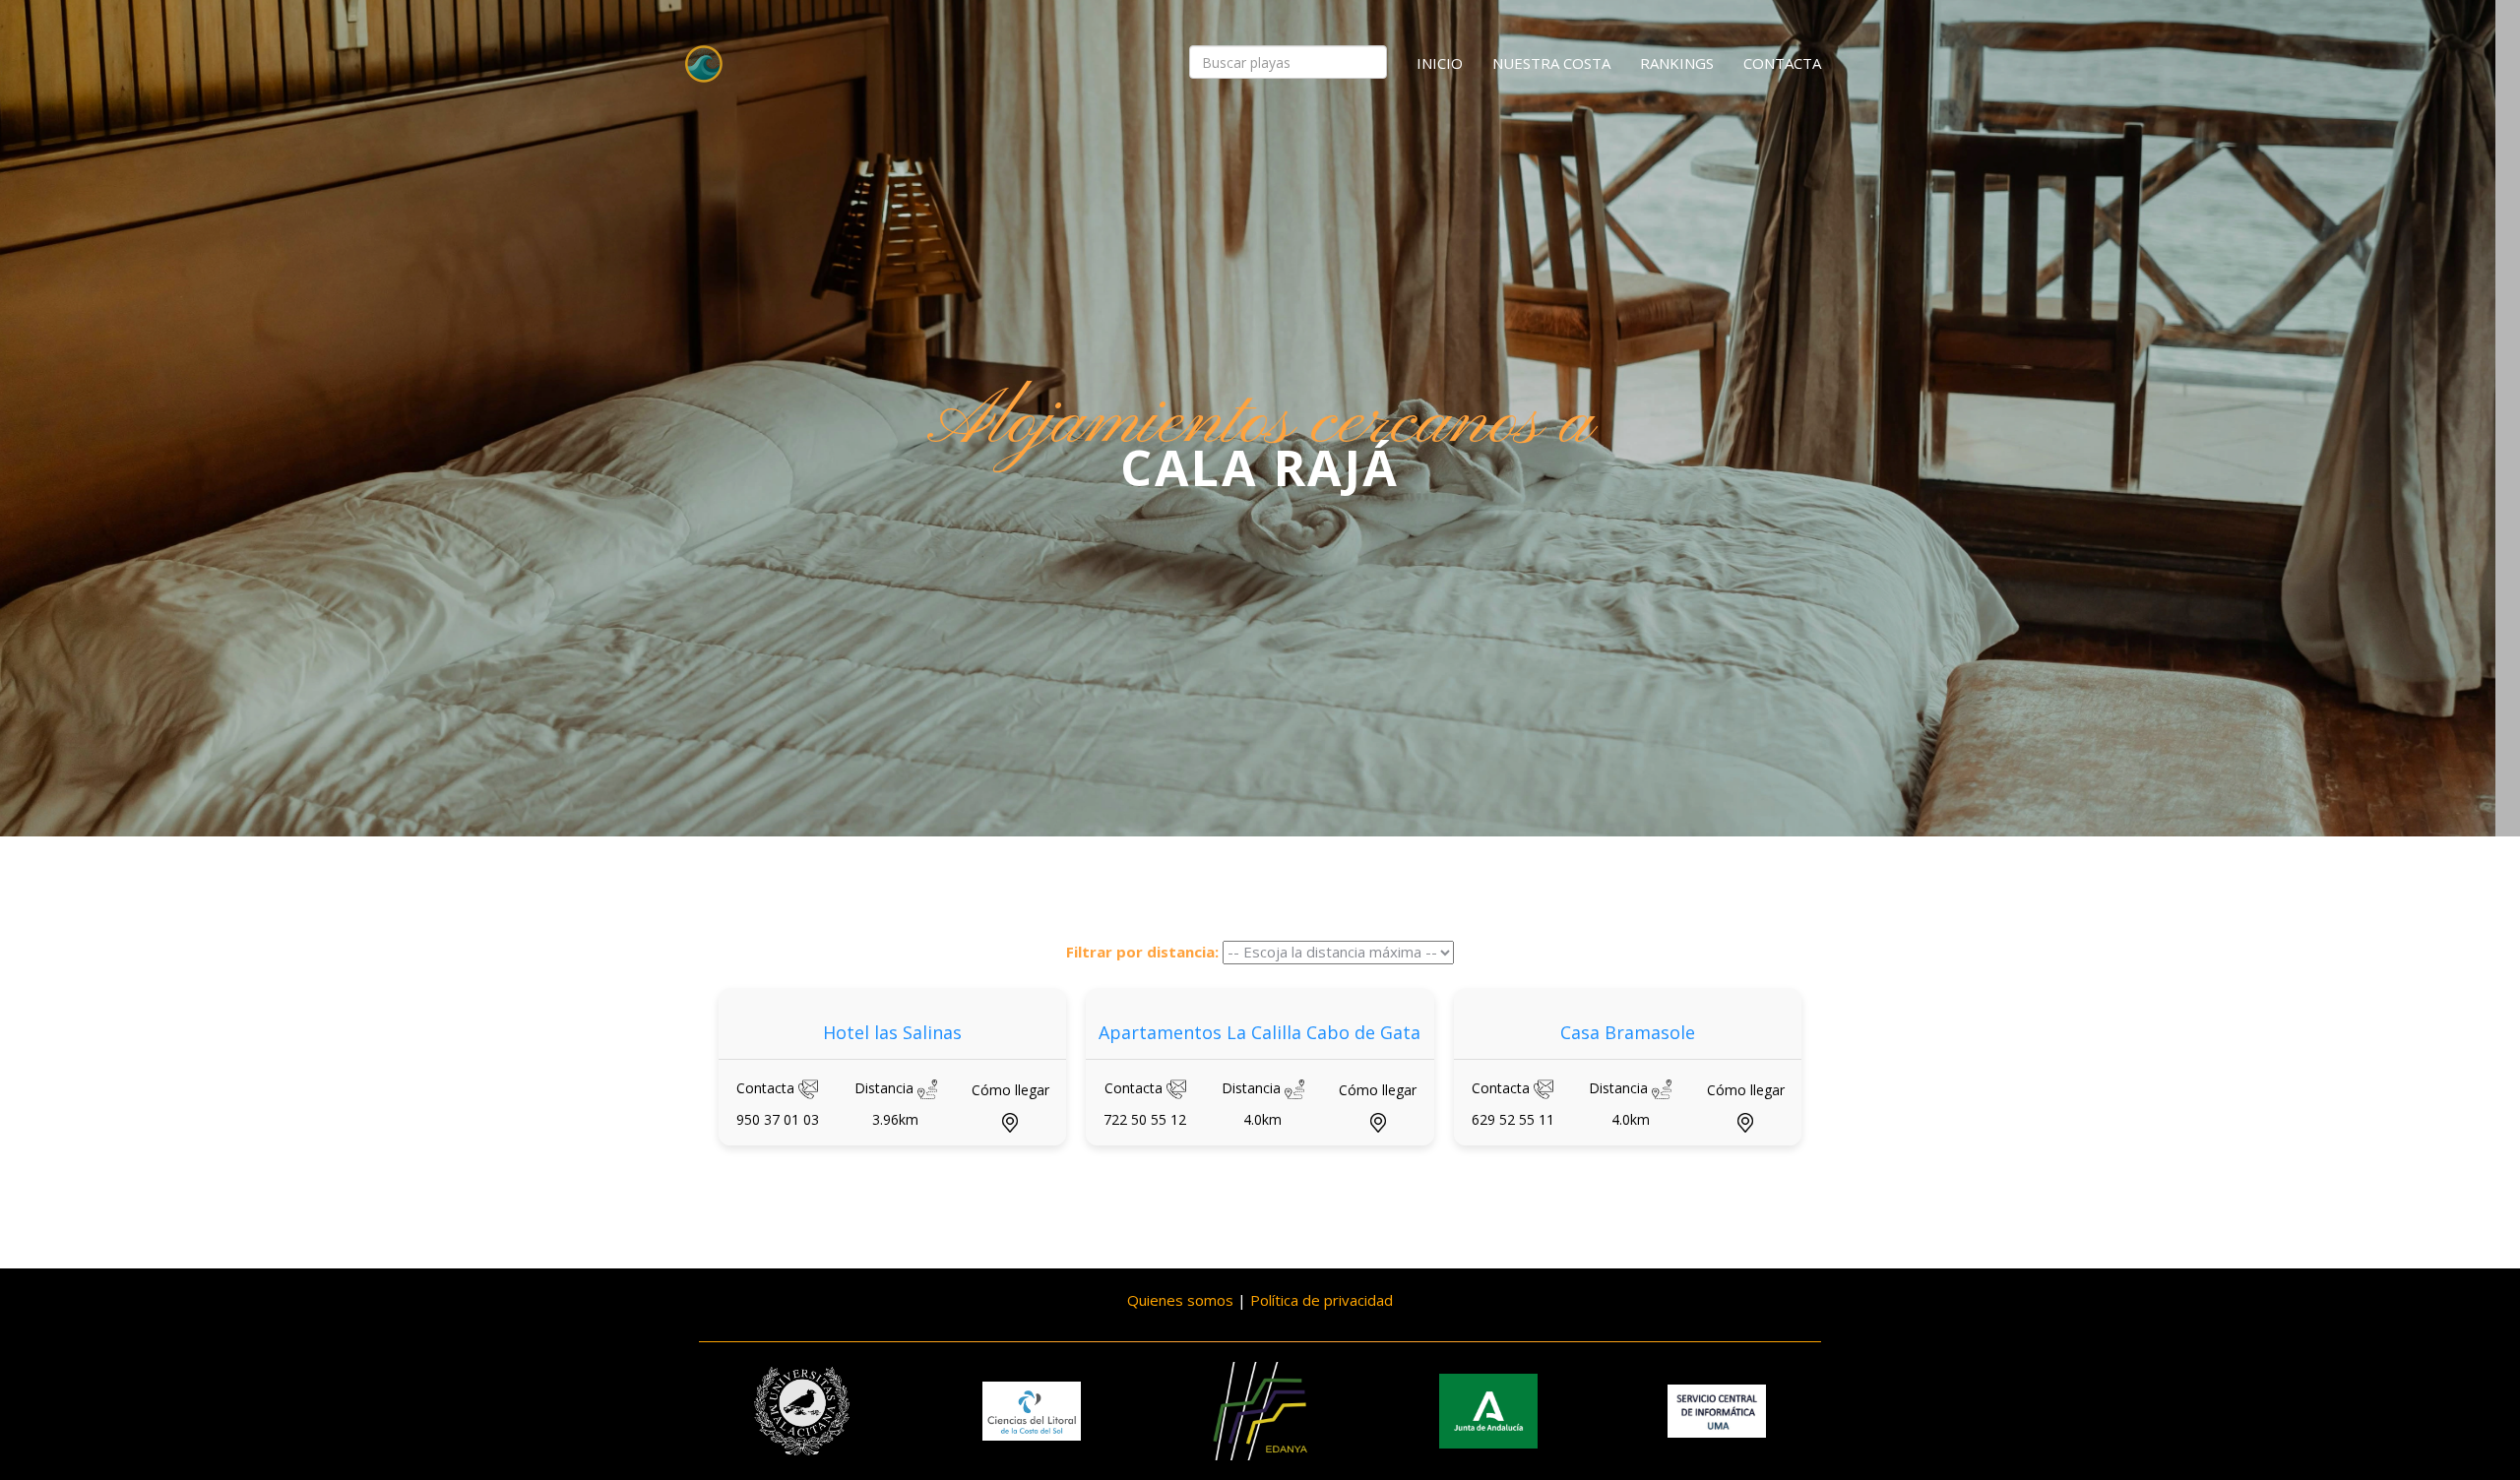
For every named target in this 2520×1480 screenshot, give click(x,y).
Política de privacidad (1322, 1300)
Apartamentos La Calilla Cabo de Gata (1260, 1032)
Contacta (1782, 63)
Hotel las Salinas (892, 1032)
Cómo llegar (1010, 1090)
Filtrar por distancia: (1142, 952)
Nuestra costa (1551, 63)
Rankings (1677, 63)
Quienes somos (1180, 1300)
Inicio (1440, 63)
